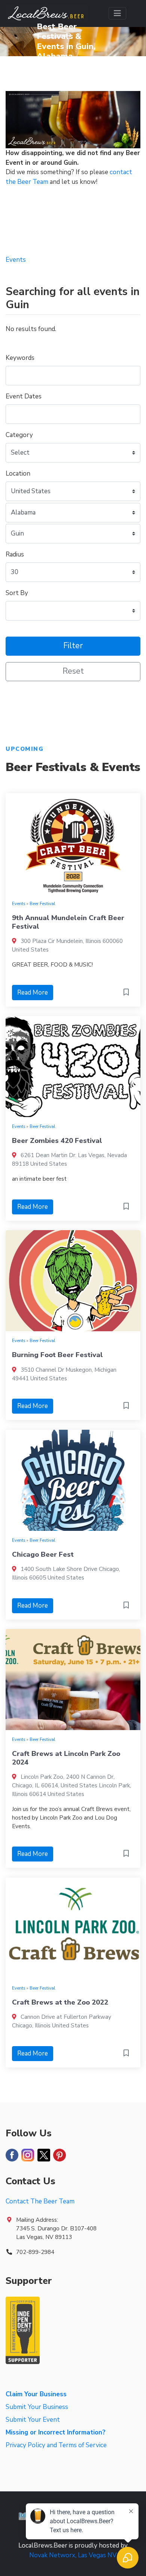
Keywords (20, 358)
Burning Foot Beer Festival (57, 1355)
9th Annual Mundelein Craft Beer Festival (68, 922)
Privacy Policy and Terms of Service (56, 2445)
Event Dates (24, 396)
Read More (33, 993)
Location (18, 474)
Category (19, 435)
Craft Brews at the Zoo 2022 (60, 2002)
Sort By (17, 593)
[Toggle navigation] (117, 13)
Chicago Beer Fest (43, 1554)
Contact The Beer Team (40, 2201)
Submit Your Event (33, 2420)
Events (19, 904)
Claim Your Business (36, 2394)
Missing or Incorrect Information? (56, 2432)
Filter (73, 646)
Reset (73, 671)
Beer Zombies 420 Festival (57, 1141)
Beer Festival (42, 904)
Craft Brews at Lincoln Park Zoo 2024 (66, 1758)
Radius (15, 554)
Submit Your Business (37, 2407)
